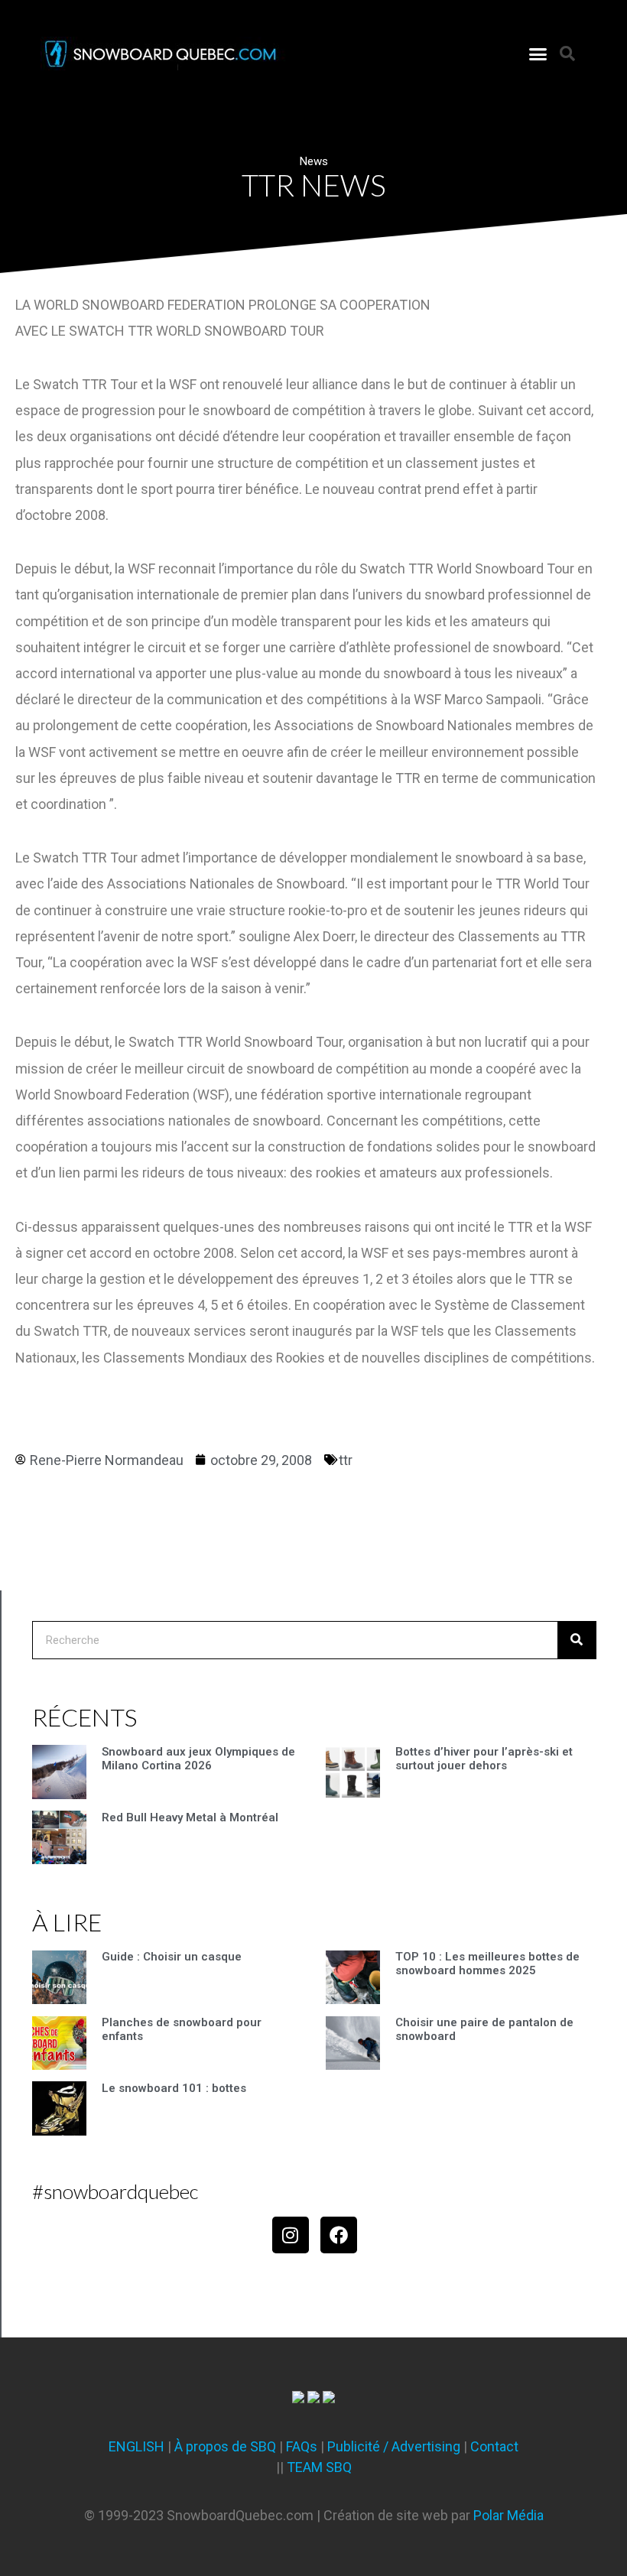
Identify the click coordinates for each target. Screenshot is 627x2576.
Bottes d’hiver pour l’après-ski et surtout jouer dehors (484, 1759)
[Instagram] (291, 2235)
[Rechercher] (577, 1640)
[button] (538, 54)
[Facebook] (339, 2235)
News (314, 161)
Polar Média (508, 2515)
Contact (494, 2446)
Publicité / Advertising (394, 2446)
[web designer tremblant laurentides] (298, 2398)
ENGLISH (136, 2446)
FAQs (302, 2446)
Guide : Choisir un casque (172, 1957)
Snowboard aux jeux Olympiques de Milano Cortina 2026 (198, 1759)
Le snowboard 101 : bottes (174, 2088)
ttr (346, 1460)
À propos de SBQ (225, 2446)
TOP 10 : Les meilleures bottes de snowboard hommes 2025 (487, 1964)
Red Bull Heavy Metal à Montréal (190, 1817)
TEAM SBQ (319, 2467)
